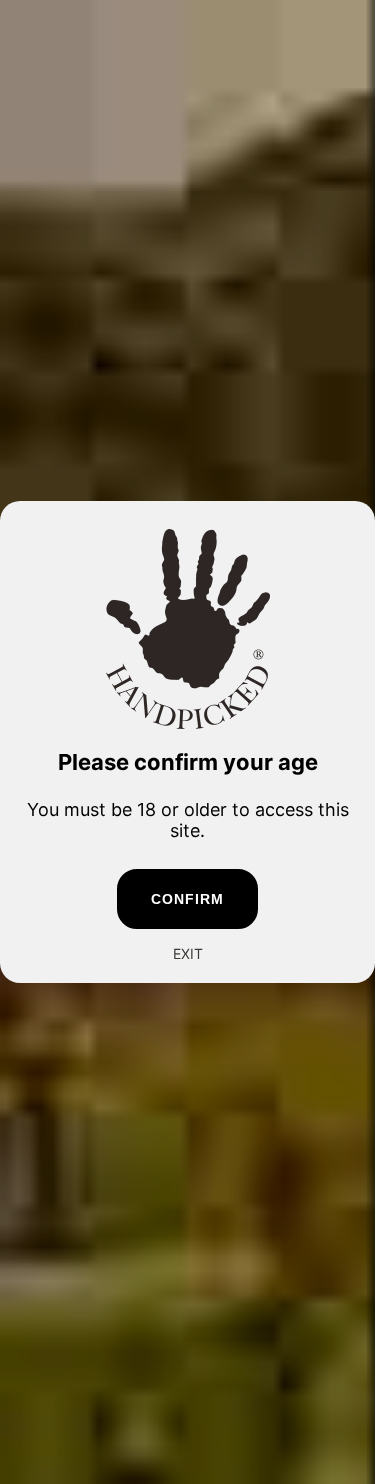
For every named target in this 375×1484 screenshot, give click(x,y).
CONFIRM (188, 899)
